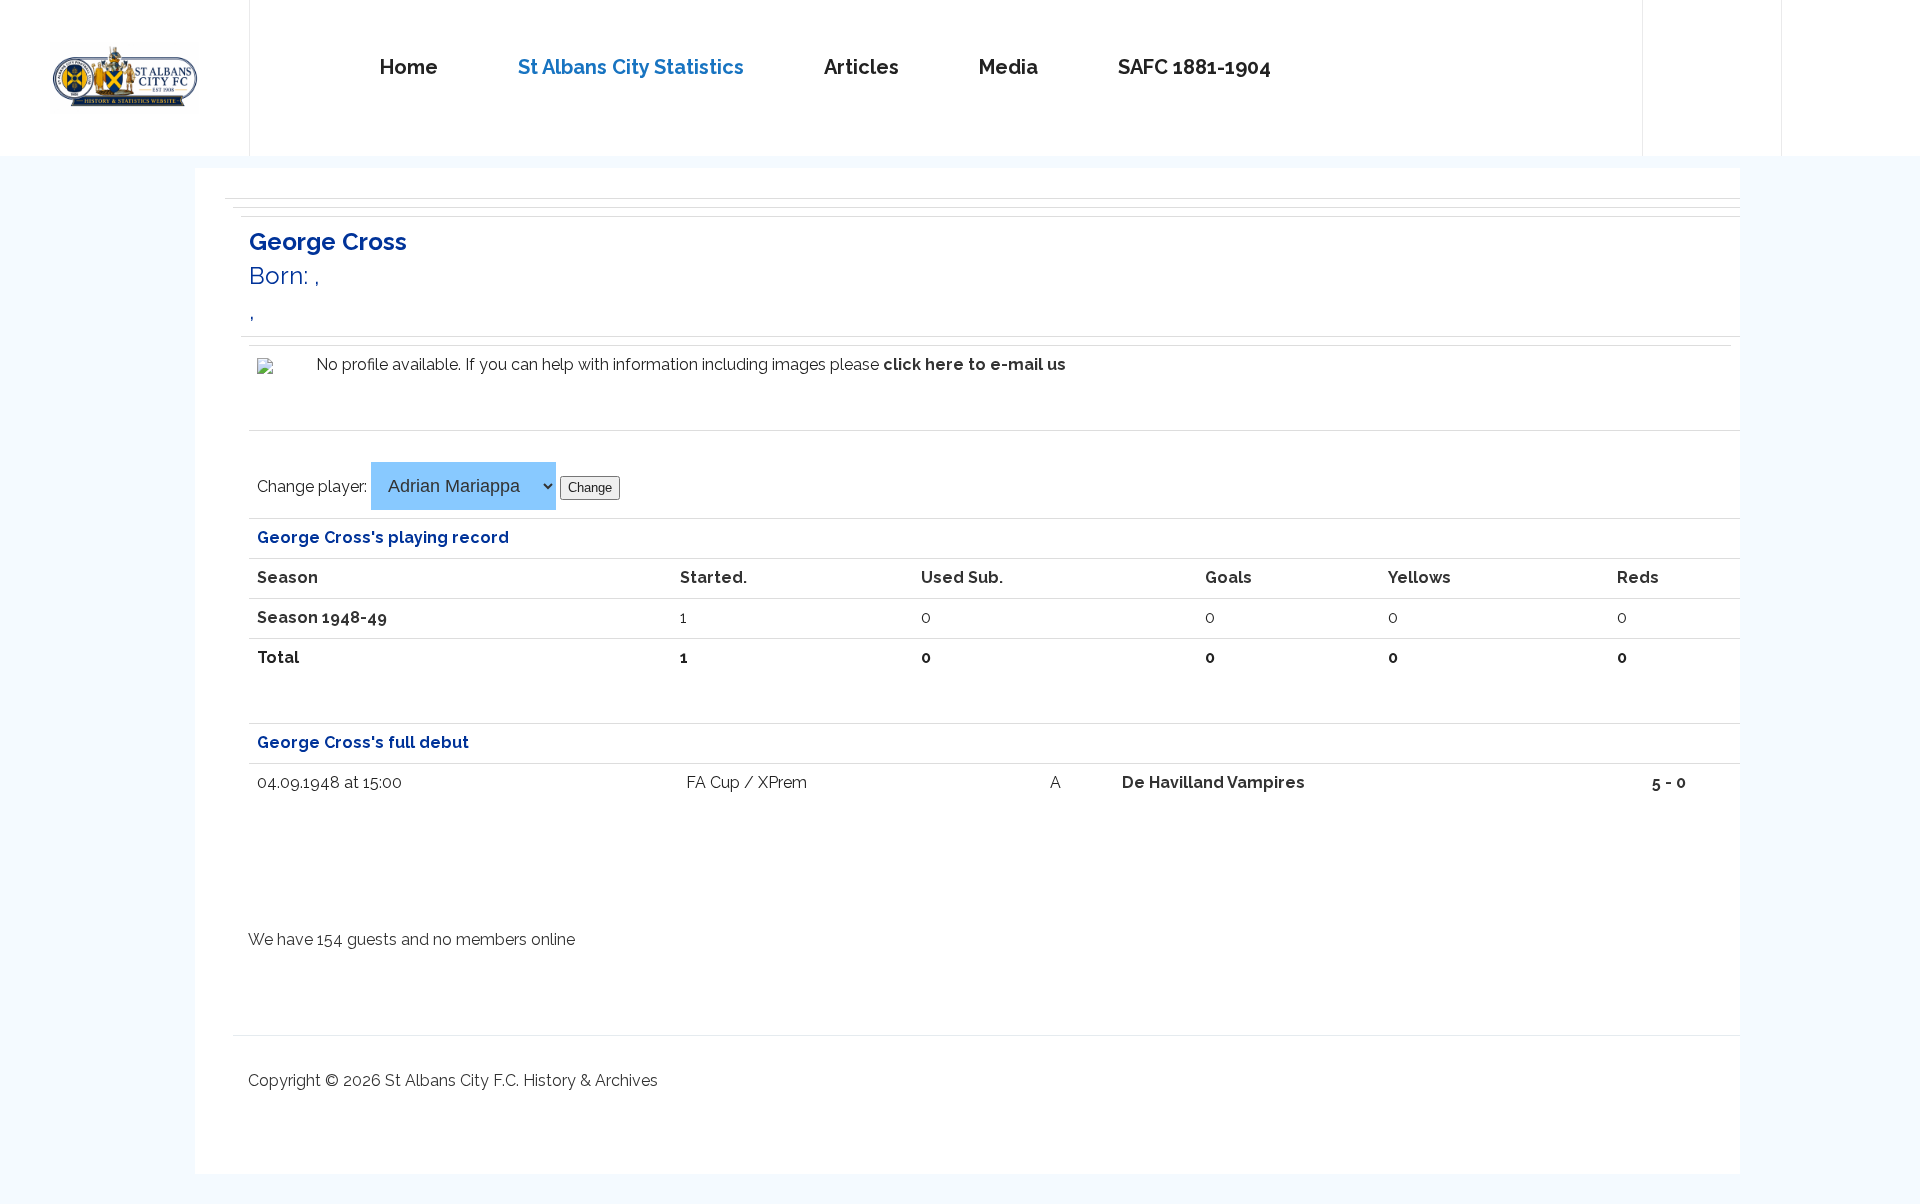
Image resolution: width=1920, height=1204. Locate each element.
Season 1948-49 (322, 617)
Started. (713, 577)
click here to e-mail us (974, 364)
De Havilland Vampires (1213, 782)
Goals (1228, 577)
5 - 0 (1669, 782)
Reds (1638, 577)
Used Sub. (962, 577)
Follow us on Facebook (1851, 69)
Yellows (1419, 577)
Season (287, 577)
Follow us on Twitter (1712, 69)
